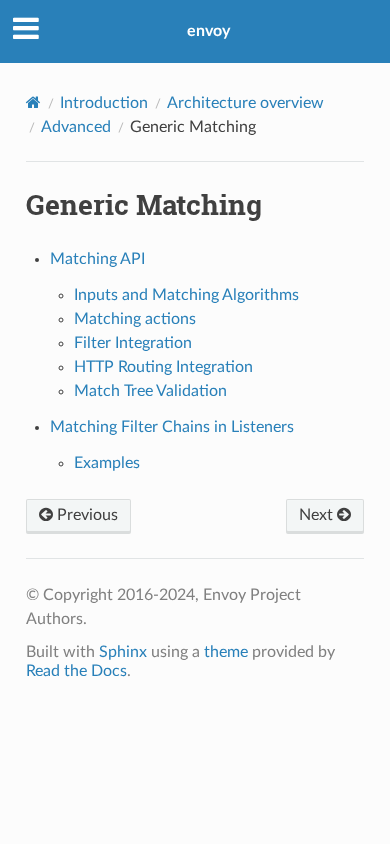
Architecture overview (245, 103)
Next (318, 515)
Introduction (104, 103)
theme (226, 652)
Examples (107, 463)
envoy (208, 31)
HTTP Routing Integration (163, 367)
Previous (85, 515)
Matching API (97, 259)
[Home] (33, 102)
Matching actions (135, 319)
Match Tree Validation (150, 391)
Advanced (76, 127)
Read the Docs (76, 671)
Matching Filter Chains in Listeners (172, 427)
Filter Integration (133, 343)
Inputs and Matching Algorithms (186, 295)
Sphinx (123, 652)
